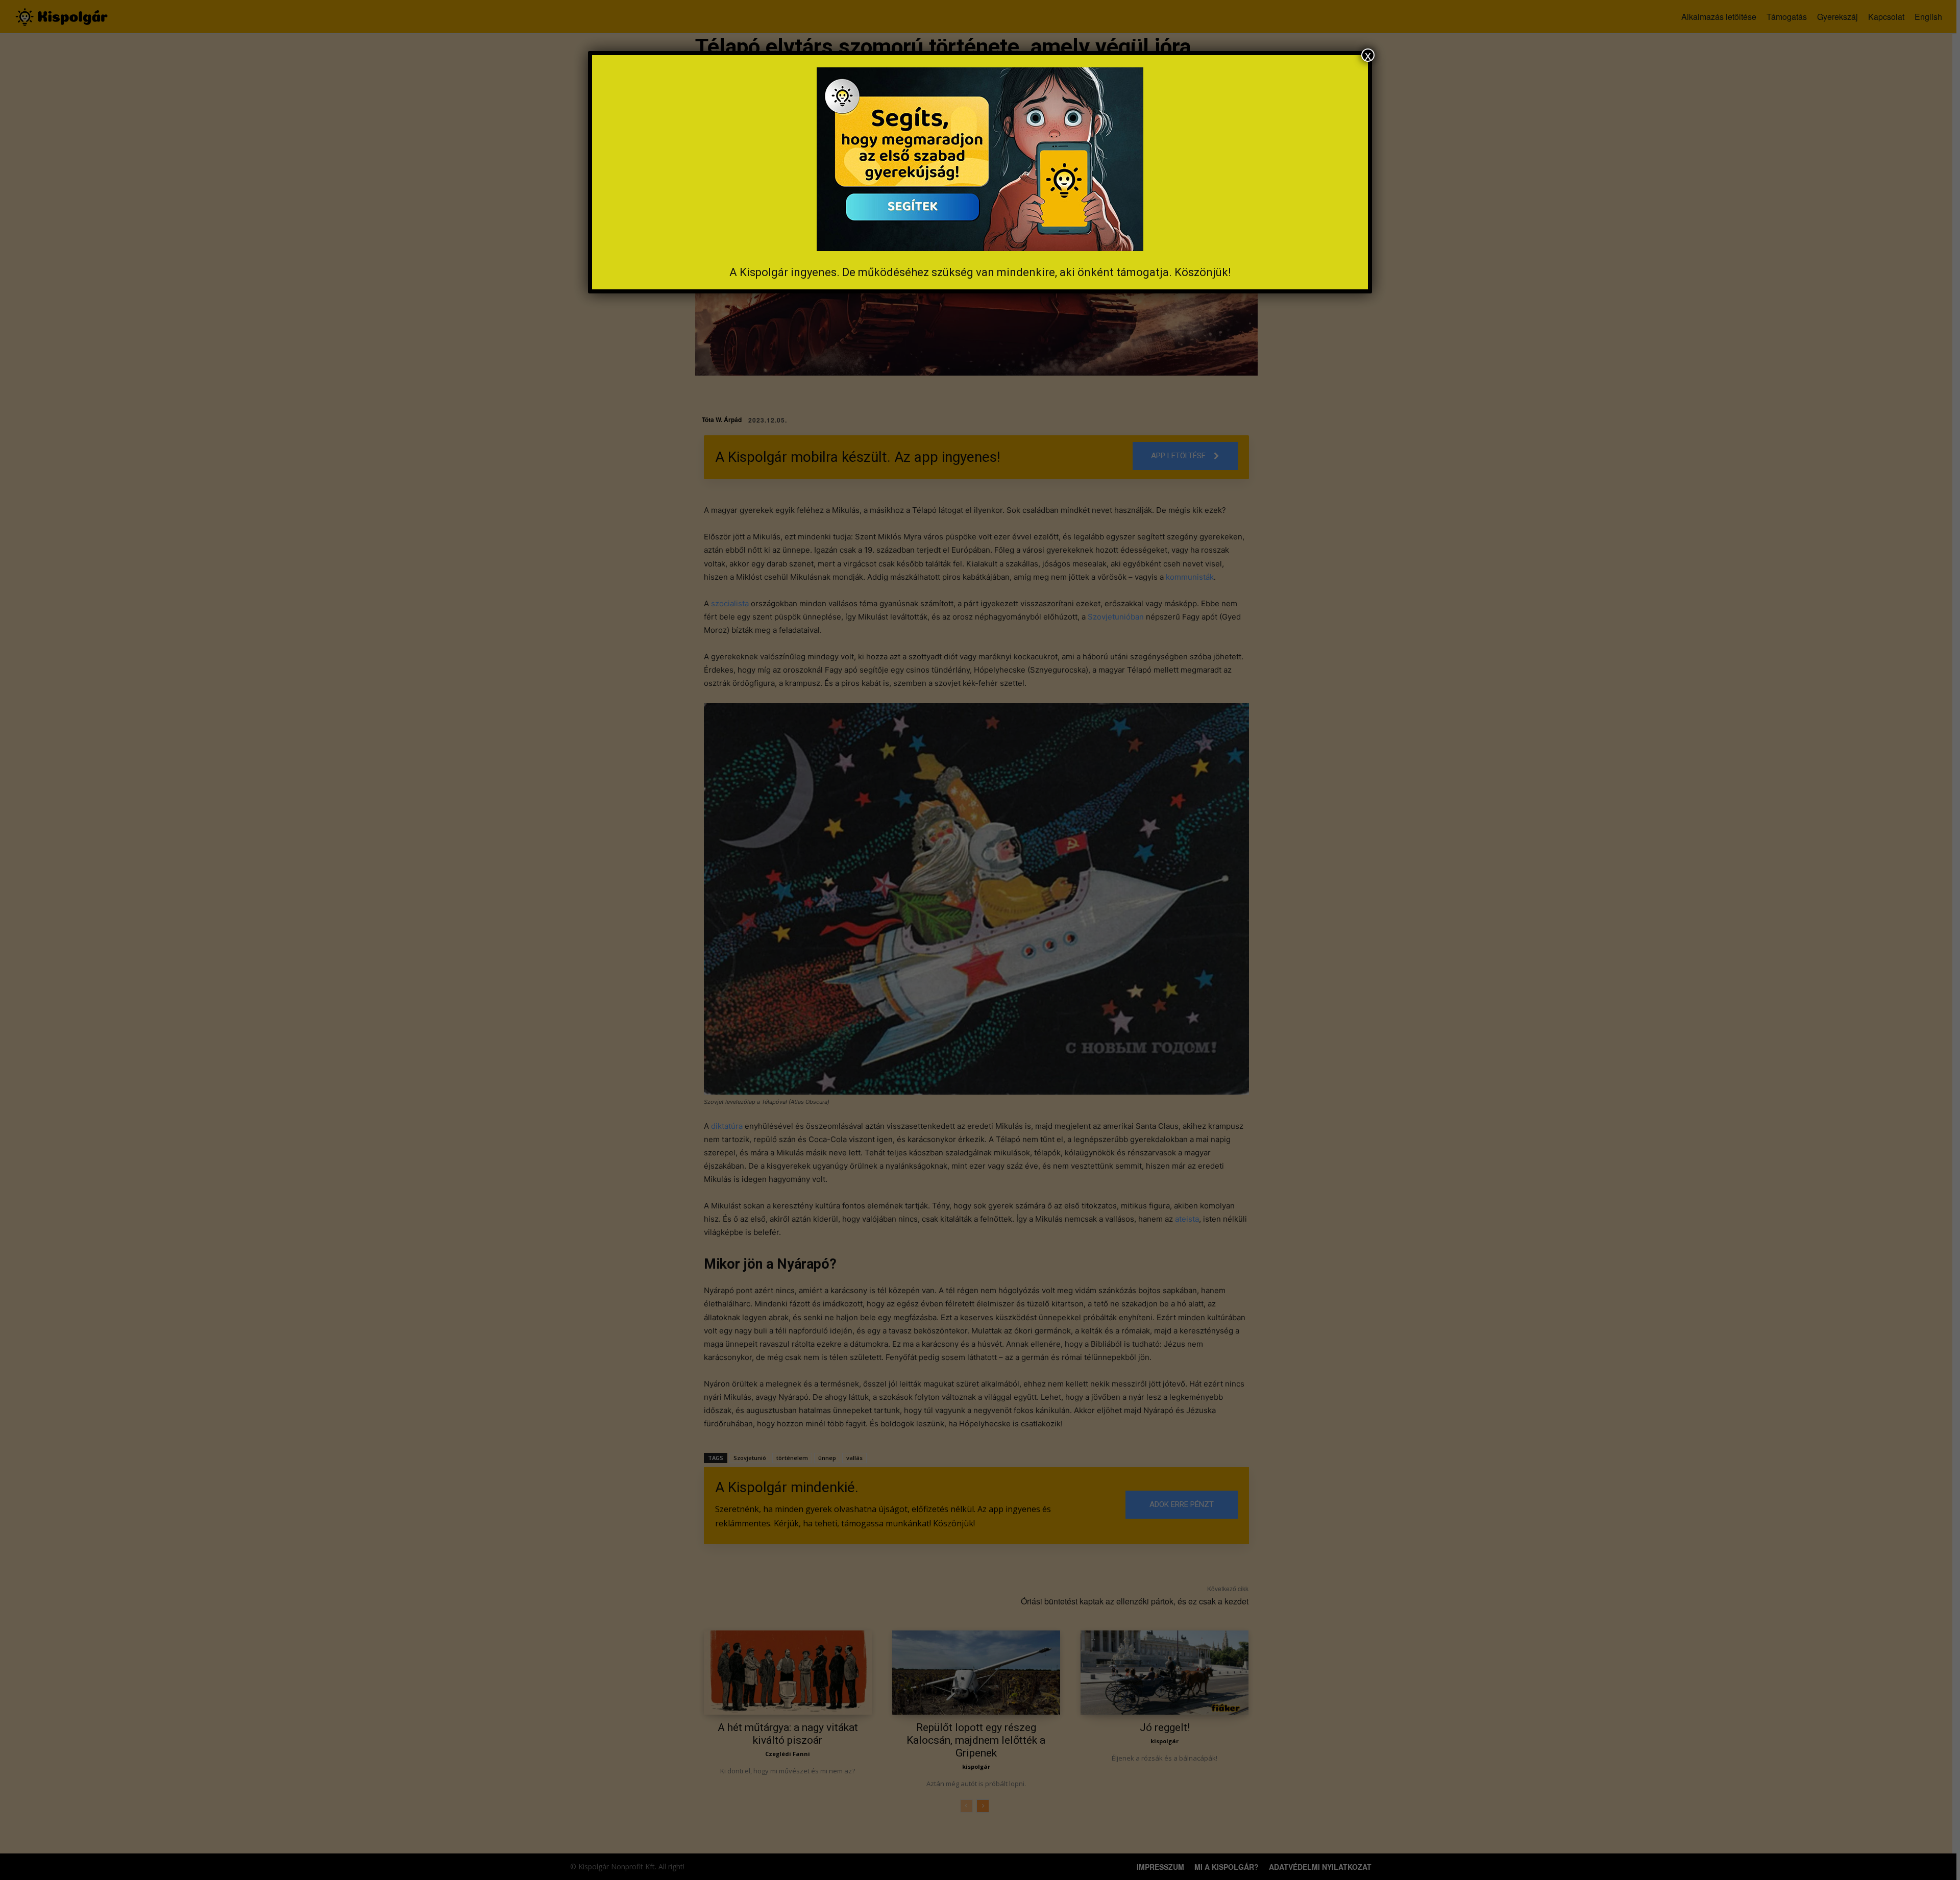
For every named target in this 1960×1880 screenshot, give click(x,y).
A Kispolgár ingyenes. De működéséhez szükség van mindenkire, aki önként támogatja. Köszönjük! (980, 272)
